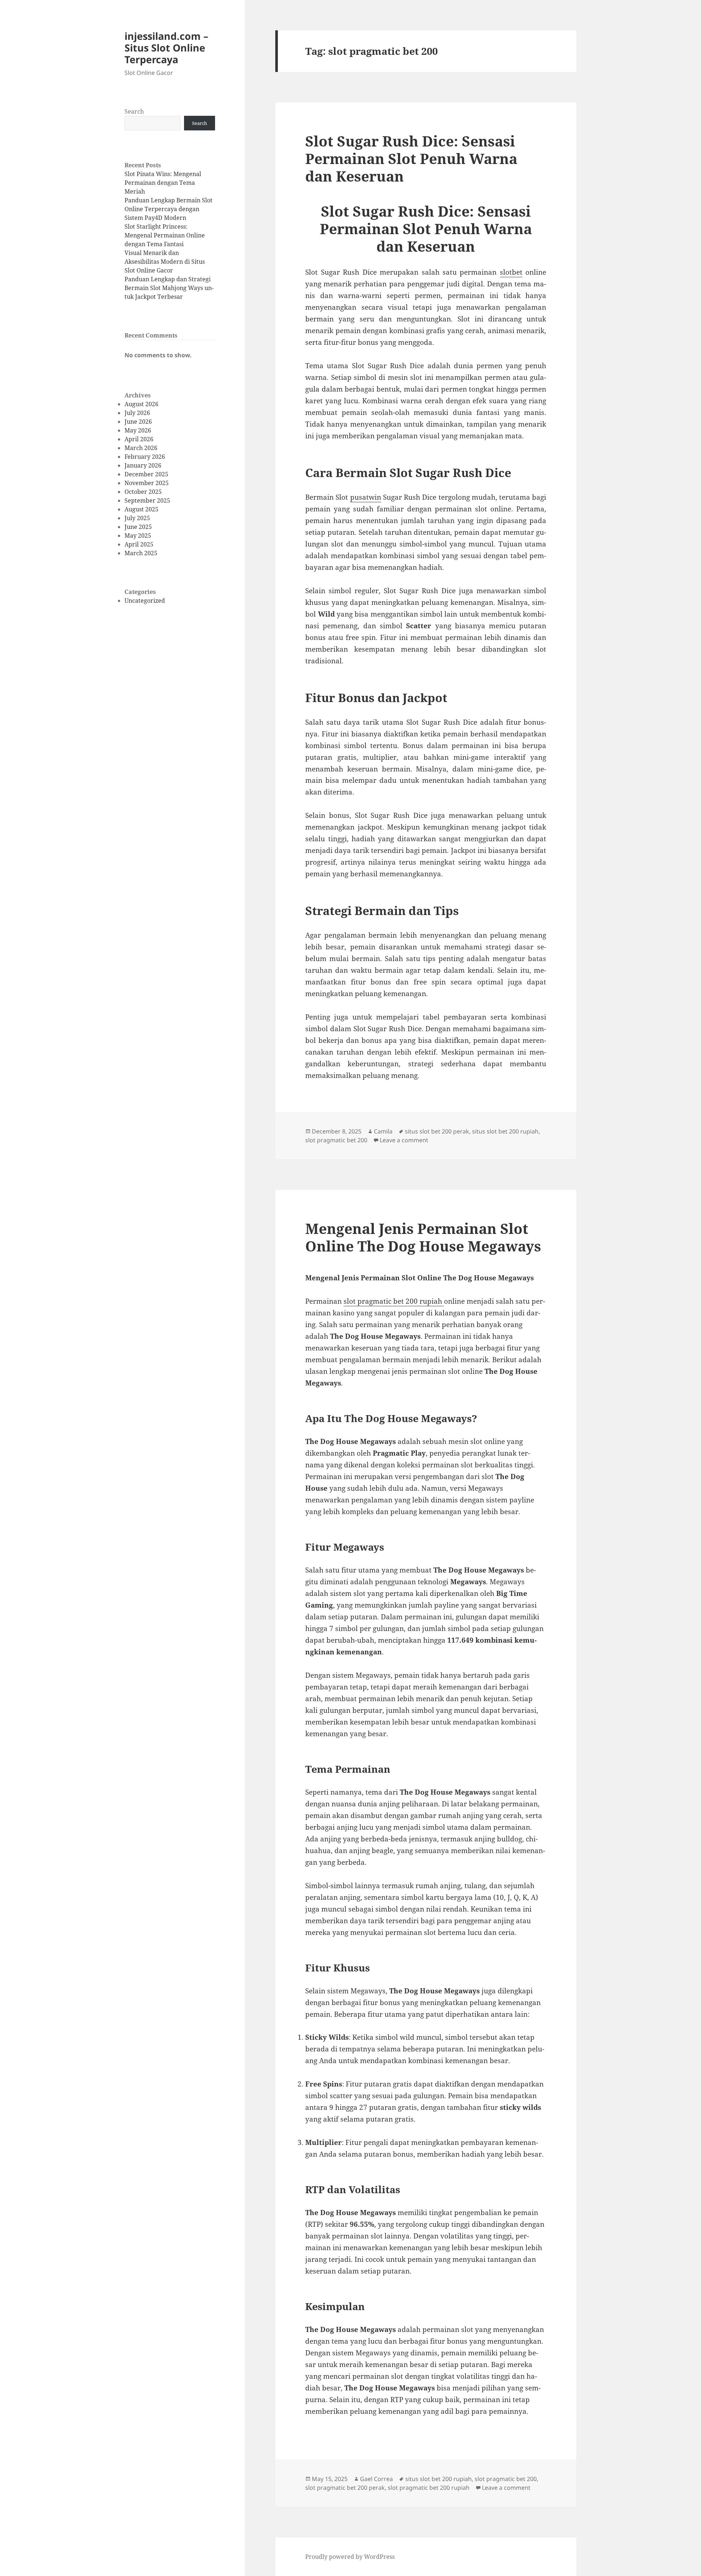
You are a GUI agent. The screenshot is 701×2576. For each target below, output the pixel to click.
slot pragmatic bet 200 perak (345, 2488)
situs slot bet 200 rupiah (505, 1131)
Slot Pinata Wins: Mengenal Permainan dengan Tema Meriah (163, 183)
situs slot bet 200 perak (437, 1131)
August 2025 (141, 509)
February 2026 (145, 457)
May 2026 (138, 430)
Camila (383, 1131)
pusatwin (366, 497)
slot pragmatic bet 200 (336, 1140)
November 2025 (147, 483)
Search (134, 111)
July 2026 (137, 413)
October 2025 (143, 492)
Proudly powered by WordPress (350, 2557)
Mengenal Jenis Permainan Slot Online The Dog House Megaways (423, 1237)
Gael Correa (376, 2479)
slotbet (511, 272)
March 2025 (141, 553)
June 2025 (138, 527)
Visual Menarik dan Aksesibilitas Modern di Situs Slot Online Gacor (165, 262)
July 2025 (137, 518)
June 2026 (138, 422)
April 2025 (139, 544)
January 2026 (143, 465)
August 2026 (141, 404)
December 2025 (146, 474)
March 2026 (141, 448)
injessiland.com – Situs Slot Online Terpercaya (166, 48)
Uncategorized (145, 601)
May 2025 (138, 536)
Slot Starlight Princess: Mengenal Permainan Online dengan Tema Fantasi (165, 235)
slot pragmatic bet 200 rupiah (429, 2488)
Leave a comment (404, 1140)
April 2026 (139, 439)
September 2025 (147, 500)
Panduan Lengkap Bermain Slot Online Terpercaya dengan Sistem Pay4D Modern (168, 209)
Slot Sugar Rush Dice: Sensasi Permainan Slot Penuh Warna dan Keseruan (411, 158)
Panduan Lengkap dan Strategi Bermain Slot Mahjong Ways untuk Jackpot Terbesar (169, 288)
